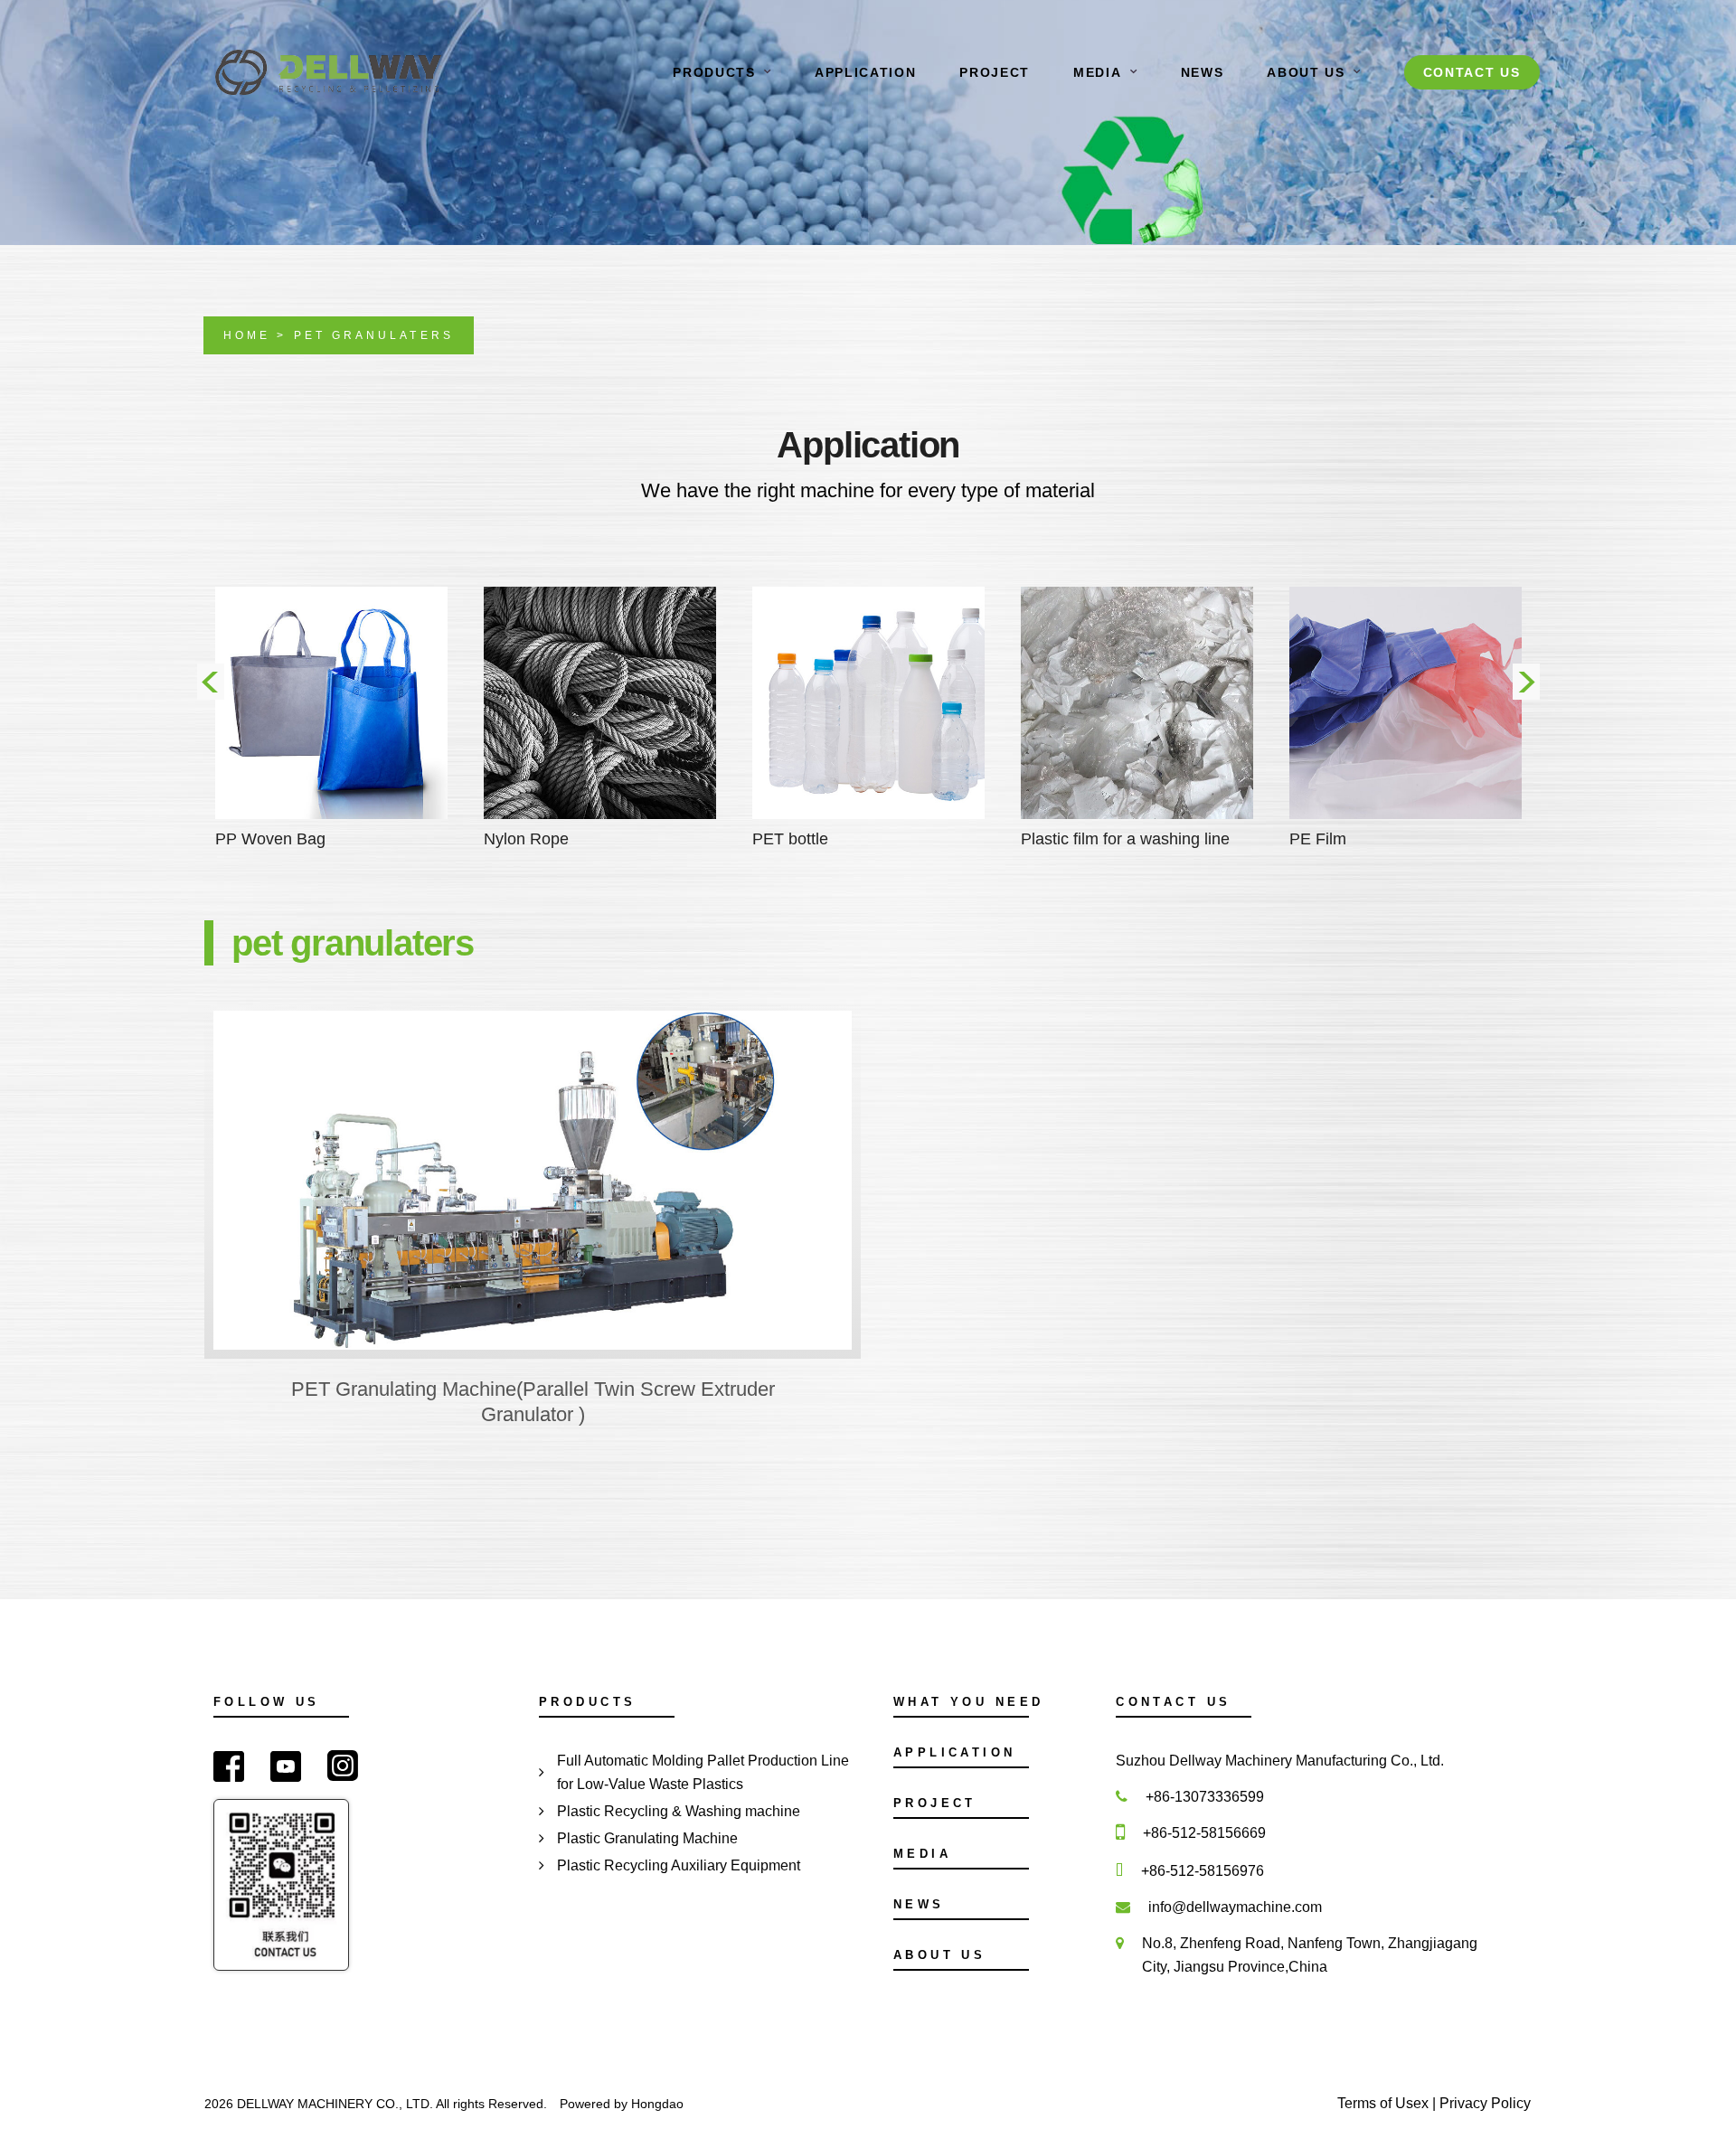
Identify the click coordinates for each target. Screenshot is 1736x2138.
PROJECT (995, 72)
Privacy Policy (1485, 2103)
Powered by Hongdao (622, 2104)
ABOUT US (1306, 72)
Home (247, 335)
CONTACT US (1472, 72)
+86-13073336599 (1205, 1797)
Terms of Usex (1385, 2103)
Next (1526, 682)
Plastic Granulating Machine (647, 1838)
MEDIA (1097, 72)
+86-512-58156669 (1204, 1833)
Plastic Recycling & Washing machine (679, 1811)
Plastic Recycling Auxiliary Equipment (679, 1865)
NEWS (1203, 72)
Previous (211, 682)
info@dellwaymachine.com (1235, 1907)
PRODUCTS (714, 72)
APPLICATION (865, 72)
